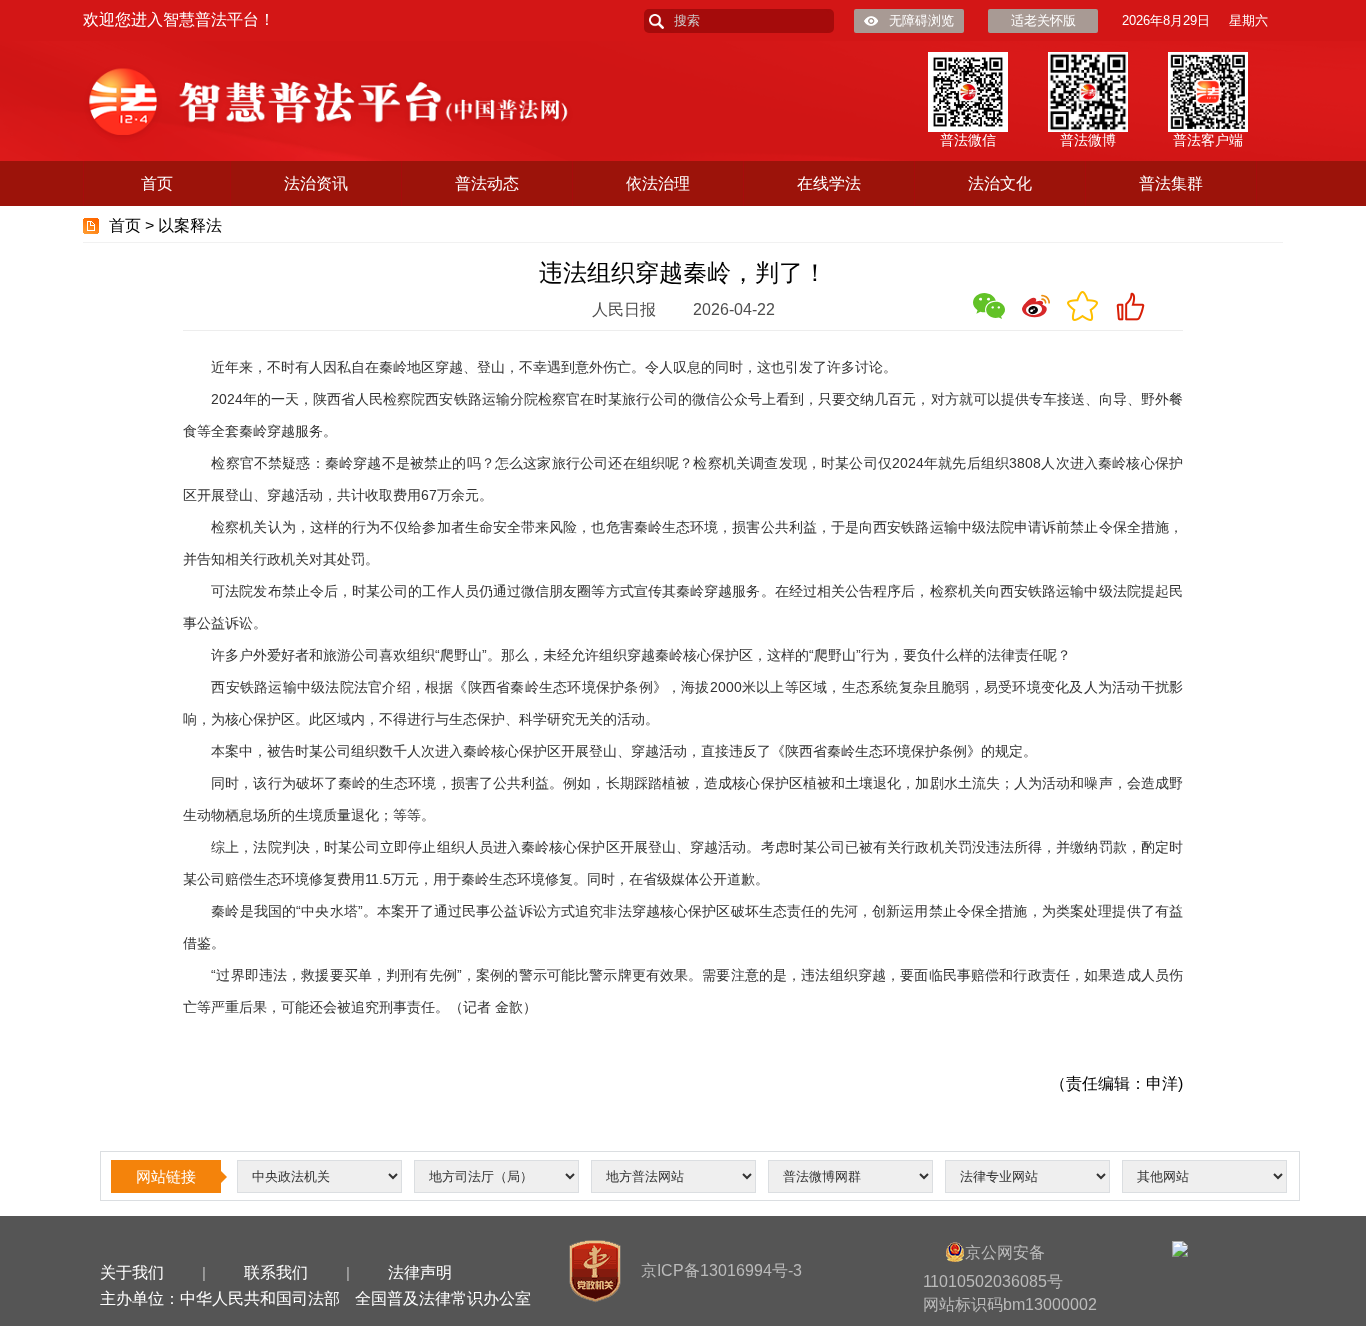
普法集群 (1171, 183)
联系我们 (276, 1272)
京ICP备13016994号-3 (721, 1270)
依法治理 (658, 183)
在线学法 (829, 183)
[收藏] (1083, 306)
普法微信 (968, 140)
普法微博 (1088, 140)
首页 (157, 183)
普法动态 (487, 183)
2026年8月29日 (1166, 20)
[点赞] (1130, 306)
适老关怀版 (1043, 20)
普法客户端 (1208, 140)
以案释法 (190, 225)
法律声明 (420, 1272)
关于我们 (132, 1272)
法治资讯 (316, 183)
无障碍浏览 (921, 20)
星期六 (1248, 20)
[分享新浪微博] (1036, 306)
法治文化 (1000, 183)
